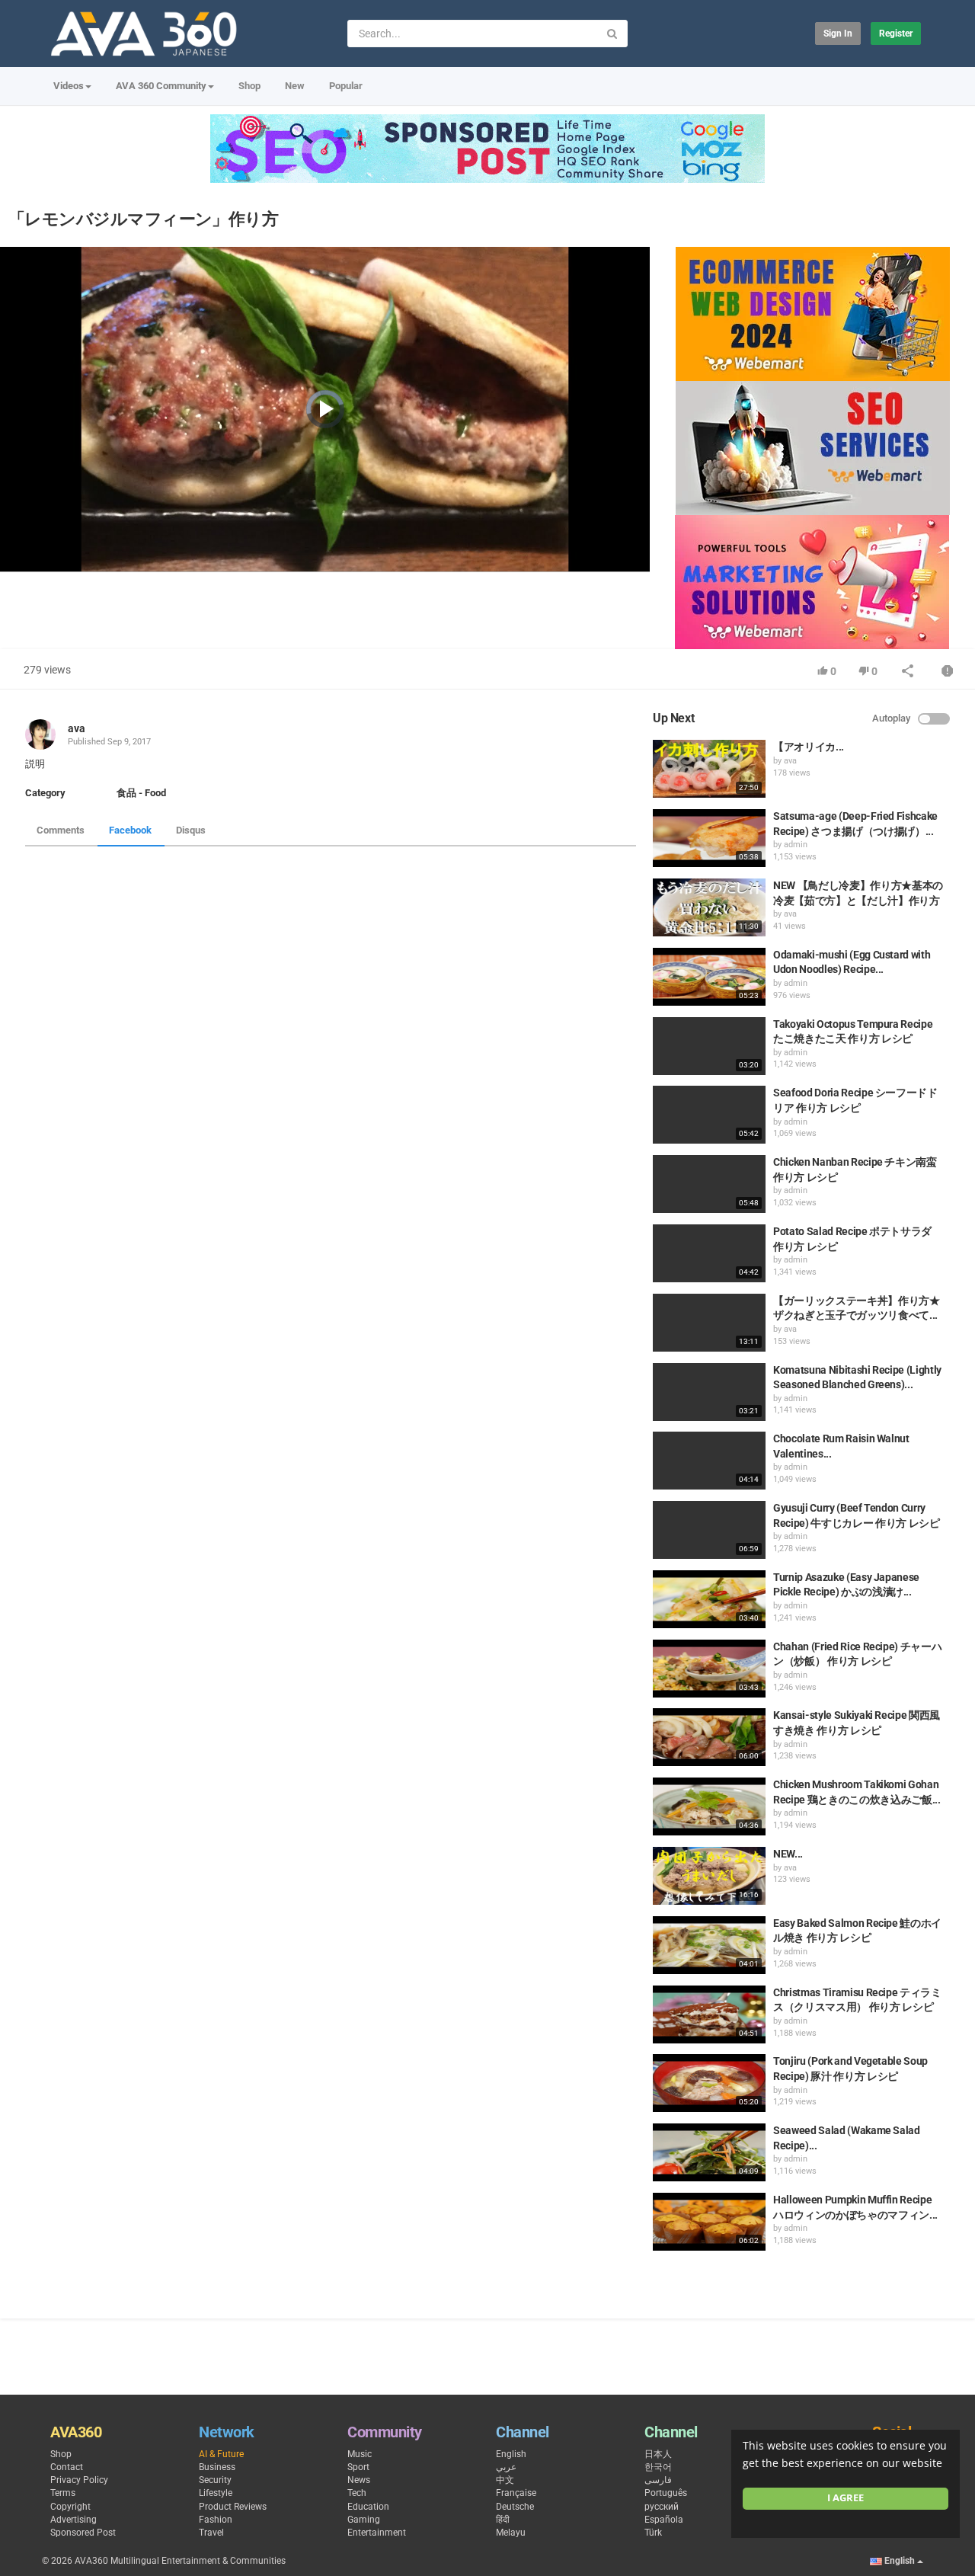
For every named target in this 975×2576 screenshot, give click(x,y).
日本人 (658, 2454)
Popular (346, 86)
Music (360, 2454)
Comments (61, 830)
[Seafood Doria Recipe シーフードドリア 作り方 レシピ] (709, 1115)
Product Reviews (233, 2507)
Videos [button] (69, 86)
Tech (357, 2493)
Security (215, 2480)
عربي (506, 2467)
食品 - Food (141, 793)
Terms (63, 2493)
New (295, 86)
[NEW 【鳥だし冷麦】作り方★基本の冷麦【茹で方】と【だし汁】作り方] (709, 907)
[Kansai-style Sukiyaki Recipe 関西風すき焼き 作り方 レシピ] (709, 1737)
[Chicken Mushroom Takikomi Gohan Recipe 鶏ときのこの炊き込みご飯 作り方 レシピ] (709, 1806)
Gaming (364, 2520)
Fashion (216, 2520)
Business (217, 2467)
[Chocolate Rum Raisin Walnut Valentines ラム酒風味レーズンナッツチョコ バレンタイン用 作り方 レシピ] (709, 1461)
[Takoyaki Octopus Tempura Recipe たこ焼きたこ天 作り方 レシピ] (709, 1046)
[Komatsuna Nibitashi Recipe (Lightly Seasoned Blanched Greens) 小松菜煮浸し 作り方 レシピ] (709, 1392)
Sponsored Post (83, 2533)
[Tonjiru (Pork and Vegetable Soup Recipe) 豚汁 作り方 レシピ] (709, 2083)
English (511, 2454)
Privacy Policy (79, 2480)
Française (516, 2493)
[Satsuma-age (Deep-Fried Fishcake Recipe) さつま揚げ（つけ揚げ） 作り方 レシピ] (709, 838)
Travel (211, 2533)
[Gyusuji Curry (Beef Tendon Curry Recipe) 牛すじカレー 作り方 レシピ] (709, 1530)
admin (796, 845)
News (359, 2480)
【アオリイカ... (809, 747)
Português (666, 2493)
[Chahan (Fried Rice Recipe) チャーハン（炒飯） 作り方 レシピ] (709, 1669)
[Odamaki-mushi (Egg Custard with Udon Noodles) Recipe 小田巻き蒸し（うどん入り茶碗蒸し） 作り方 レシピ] (709, 977)
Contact (67, 2467)
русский (662, 2507)
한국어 (658, 2467)
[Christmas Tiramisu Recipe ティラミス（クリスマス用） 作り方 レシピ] (709, 2014)
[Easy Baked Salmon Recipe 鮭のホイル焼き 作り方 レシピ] (709, 1945)
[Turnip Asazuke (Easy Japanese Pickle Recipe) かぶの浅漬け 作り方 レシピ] (709, 1599)
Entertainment (377, 2533)
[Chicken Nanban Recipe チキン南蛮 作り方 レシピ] (709, 1184)
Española (664, 2520)
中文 (505, 2480)
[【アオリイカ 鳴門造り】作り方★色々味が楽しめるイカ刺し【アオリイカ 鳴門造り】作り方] (709, 769)
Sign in (838, 34)
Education (368, 2507)
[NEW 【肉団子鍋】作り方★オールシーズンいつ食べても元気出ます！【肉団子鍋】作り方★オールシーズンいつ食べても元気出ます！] (709, 1876)
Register (896, 34)
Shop (249, 86)
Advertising (74, 2520)
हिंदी (503, 2520)
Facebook (130, 830)
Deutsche (515, 2507)
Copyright (70, 2507)
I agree (846, 2498)
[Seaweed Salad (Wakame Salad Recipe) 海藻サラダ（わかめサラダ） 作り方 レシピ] (709, 2152)
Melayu (511, 2533)
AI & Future (221, 2454)
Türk (653, 2533)
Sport (358, 2467)
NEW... (788, 1854)
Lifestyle (216, 2493)
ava (77, 728)
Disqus (191, 830)
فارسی (658, 2480)
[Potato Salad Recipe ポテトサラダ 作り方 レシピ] (709, 1253)
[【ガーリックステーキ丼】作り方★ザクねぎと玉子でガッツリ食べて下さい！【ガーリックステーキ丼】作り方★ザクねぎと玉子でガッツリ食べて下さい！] (709, 1323)
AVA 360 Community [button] (161, 86)
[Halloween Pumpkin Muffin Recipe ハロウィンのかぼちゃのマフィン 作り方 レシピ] (709, 2222)
